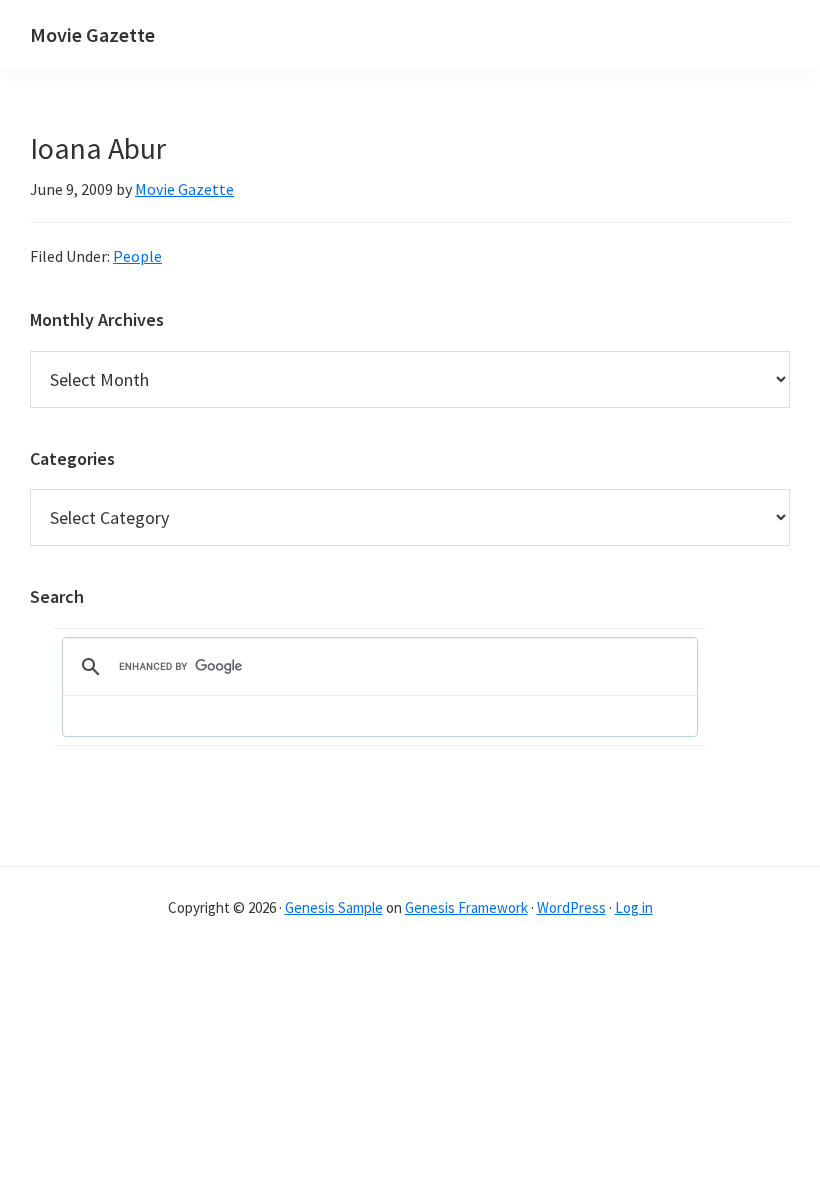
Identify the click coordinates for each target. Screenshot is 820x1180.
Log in (634, 907)
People (137, 256)
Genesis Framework (466, 907)
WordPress (571, 907)
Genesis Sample (334, 907)
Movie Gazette (92, 34)
